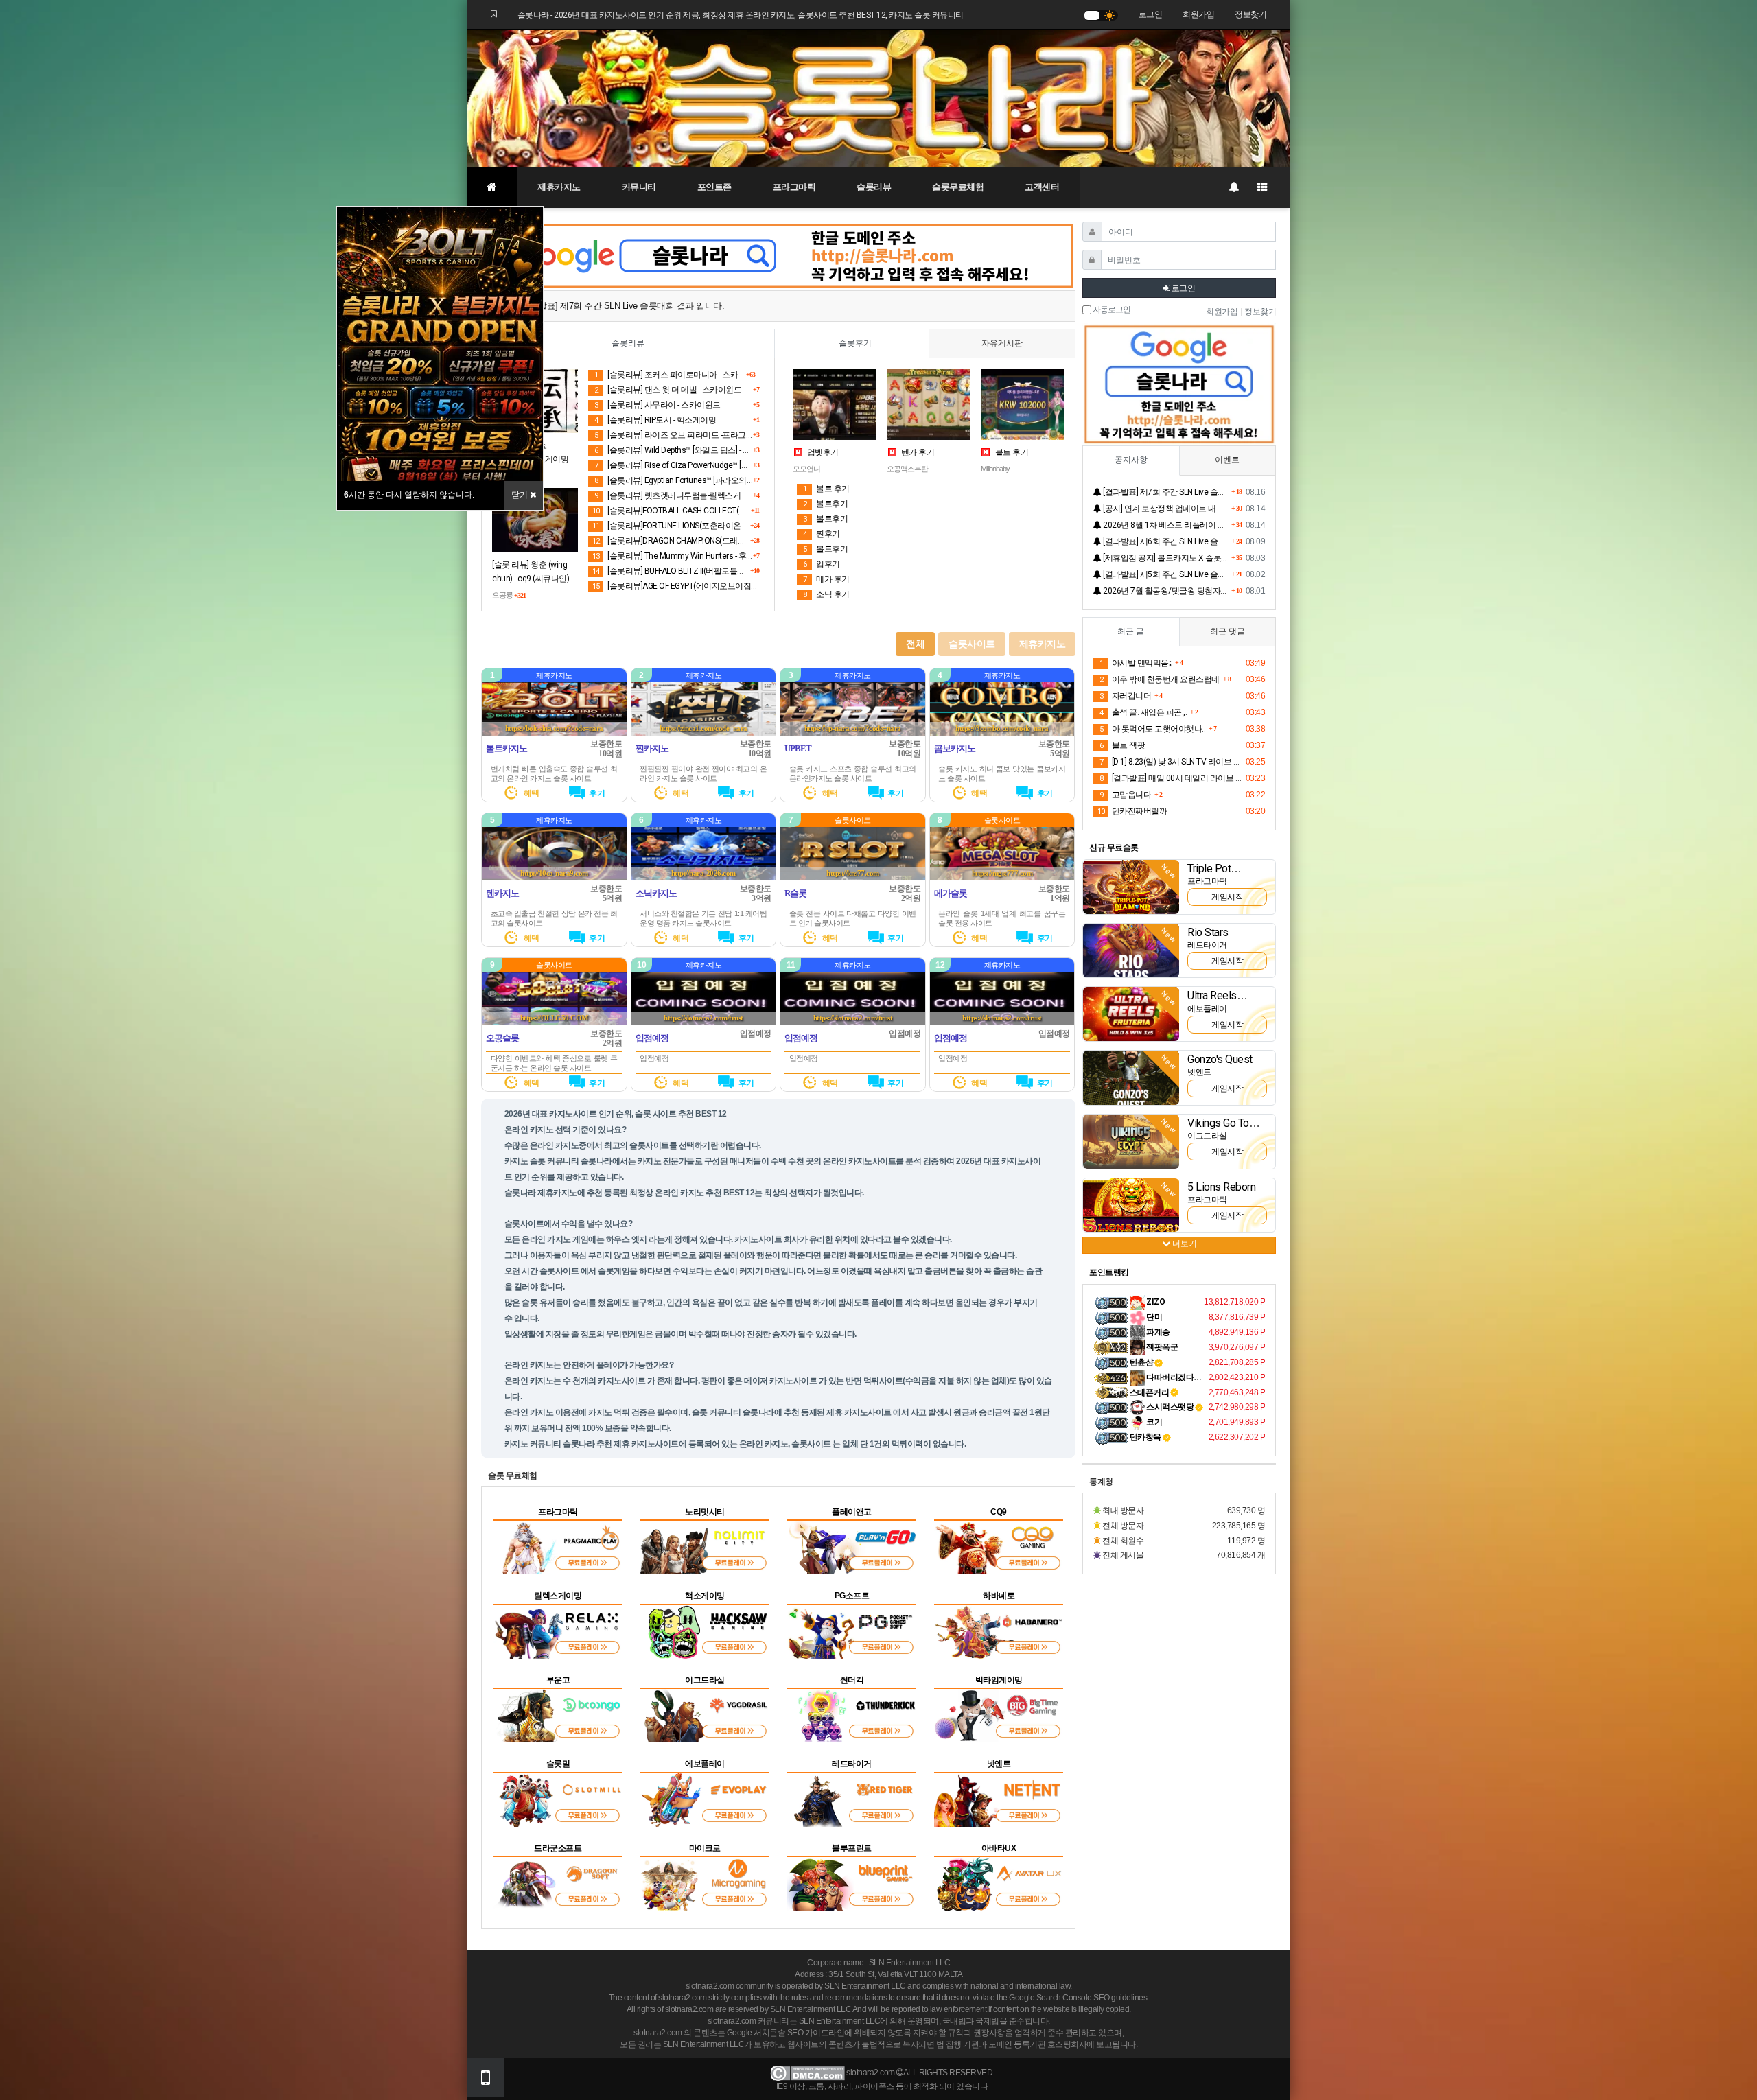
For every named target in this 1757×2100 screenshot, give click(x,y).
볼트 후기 (1011, 452)
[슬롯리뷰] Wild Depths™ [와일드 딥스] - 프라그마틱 (674, 450)
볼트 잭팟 (1122, 745)
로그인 (1151, 14)
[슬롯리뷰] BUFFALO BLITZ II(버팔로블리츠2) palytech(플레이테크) (671, 571)
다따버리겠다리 (1173, 1377)
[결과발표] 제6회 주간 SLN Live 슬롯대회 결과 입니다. (1165, 541)
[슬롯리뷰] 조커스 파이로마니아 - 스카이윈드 (670, 375)
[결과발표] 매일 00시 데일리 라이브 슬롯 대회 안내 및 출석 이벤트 (1171, 778)
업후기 (822, 564)
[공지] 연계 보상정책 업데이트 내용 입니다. (1165, 509)
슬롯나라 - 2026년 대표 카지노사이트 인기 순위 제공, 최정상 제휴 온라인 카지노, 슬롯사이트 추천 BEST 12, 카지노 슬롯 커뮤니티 (741, 15)
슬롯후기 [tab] (855, 343)
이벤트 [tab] (1227, 460)
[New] (1131, 887)
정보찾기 (1250, 14)
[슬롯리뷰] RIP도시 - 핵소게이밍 (655, 420)
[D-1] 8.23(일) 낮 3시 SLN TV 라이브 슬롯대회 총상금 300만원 (1171, 762)
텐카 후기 (917, 452)
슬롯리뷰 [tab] (628, 343)
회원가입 (1198, 14)
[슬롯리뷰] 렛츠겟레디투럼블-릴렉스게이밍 (674, 495)
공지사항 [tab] (1131, 460)
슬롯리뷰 (874, 187)
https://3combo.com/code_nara (1002, 728)
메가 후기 (826, 579)
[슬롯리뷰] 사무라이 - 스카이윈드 (658, 405)
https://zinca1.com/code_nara (703, 728)
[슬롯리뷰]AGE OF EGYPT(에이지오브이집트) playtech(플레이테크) (676, 586)
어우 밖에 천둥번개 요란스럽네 (1160, 679)
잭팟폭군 (1162, 1347)
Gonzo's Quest (1220, 1059)
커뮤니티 (639, 187)
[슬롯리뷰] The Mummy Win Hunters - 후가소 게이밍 (673, 556)
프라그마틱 (794, 187)
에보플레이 (1207, 1009)
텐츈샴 (1142, 1362)
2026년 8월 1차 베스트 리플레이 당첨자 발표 (1165, 525)
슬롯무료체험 (958, 187)
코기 (1154, 1422)
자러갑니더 (1125, 696)
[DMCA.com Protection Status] (807, 2073)
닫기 (521, 495)
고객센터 (1042, 187)
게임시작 (1227, 897)
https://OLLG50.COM (554, 1018)
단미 (1154, 1317)
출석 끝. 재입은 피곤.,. (1143, 712)
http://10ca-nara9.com (554, 873)
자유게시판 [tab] (1002, 343)
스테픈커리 (1150, 1392)
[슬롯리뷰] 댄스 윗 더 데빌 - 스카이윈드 (668, 390)
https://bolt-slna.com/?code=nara (554, 728)
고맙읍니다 (1125, 795)
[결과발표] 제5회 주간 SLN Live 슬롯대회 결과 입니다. (1165, 574)
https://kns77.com (853, 873)
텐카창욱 (1145, 1437)
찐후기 (822, 534)
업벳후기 (822, 452)
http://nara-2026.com (703, 873)
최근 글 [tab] (1131, 631)
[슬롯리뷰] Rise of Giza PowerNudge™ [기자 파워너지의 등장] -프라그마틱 (674, 465)
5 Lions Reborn (1221, 1187)
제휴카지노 (559, 187)
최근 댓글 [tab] (1227, 631)
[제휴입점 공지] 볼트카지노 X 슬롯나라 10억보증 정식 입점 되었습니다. (1165, 558)
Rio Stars (1208, 932)
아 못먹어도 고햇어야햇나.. (1152, 729)
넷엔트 (1199, 1072)
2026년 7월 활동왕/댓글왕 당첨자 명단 (1165, 591)
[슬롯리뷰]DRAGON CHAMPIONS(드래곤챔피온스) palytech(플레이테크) (671, 541)
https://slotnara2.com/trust (703, 1018)
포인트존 (714, 187)
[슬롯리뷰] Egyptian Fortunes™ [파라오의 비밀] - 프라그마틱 (674, 480)
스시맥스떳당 (1170, 1407)
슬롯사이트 (972, 644)
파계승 (1157, 1332)
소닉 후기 (826, 594)
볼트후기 (825, 504)
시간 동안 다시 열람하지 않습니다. (409, 495)
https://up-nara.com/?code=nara (853, 728)
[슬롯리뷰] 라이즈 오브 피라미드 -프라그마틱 (674, 435)
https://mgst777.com (1002, 873)
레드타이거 (1207, 945)
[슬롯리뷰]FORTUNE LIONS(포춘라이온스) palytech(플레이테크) (671, 526)
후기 (596, 793)
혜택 (531, 793)
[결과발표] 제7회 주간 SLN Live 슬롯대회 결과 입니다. (1165, 492)
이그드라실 (1207, 1136)
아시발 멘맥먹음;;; (1136, 663)
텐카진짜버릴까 (1132, 811)
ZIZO (1155, 1302)
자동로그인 (1111, 310)
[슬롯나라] (878, 97)
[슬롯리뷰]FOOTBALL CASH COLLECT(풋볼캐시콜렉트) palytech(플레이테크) (672, 511)
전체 (915, 644)
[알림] (1233, 187)
